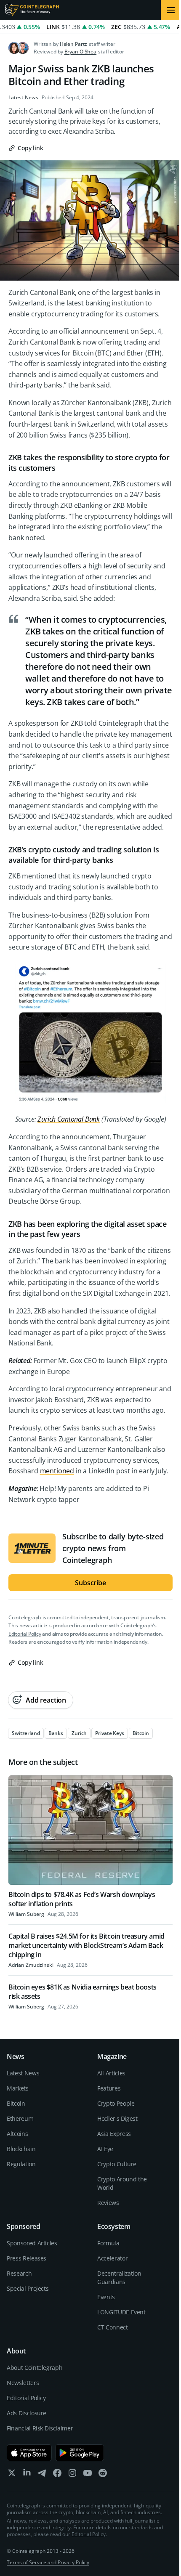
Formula (108, 2243)
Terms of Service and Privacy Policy (48, 2562)
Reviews (108, 2203)
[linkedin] (27, 2475)
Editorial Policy (25, 1634)
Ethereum (20, 2118)
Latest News (23, 98)
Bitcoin (16, 2103)
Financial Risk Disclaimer (40, 2428)
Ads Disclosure (27, 2413)
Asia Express (114, 2134)
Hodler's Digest (117, 2118)
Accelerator (112, 2258)
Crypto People (116, 2103)
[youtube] (88, 2475)
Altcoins (17, 2134)
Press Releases (27, 2258)
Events (106, 2297)
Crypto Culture (117, 2164)
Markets (18, 2088)
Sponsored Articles (32, 2243)
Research (19, 2273)
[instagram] (72, 2475)
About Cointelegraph (35, 2368)
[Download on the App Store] (29, 2453)
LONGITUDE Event (121, 2312)
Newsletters (23, 2383)
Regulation (21, 2164)
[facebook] (57, 2475)
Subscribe (90, 1583)
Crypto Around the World (122, 2183)
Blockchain (21, 2149)
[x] (12, 2475)
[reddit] (103, 2475)
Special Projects (28, 2288)
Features (109, 2088)
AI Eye (105, 2149)
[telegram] (42, 2475)
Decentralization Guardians (119, 2278)
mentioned (57, 1471)
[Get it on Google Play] (80, 2453)
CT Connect (113, 2327)
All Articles (111, 2073)
